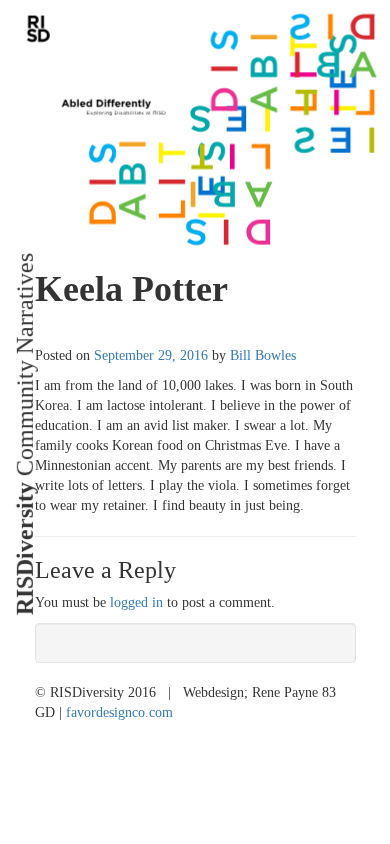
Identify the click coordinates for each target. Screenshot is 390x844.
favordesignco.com (119, 712)
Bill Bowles (263, 355)
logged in (136, 602)
